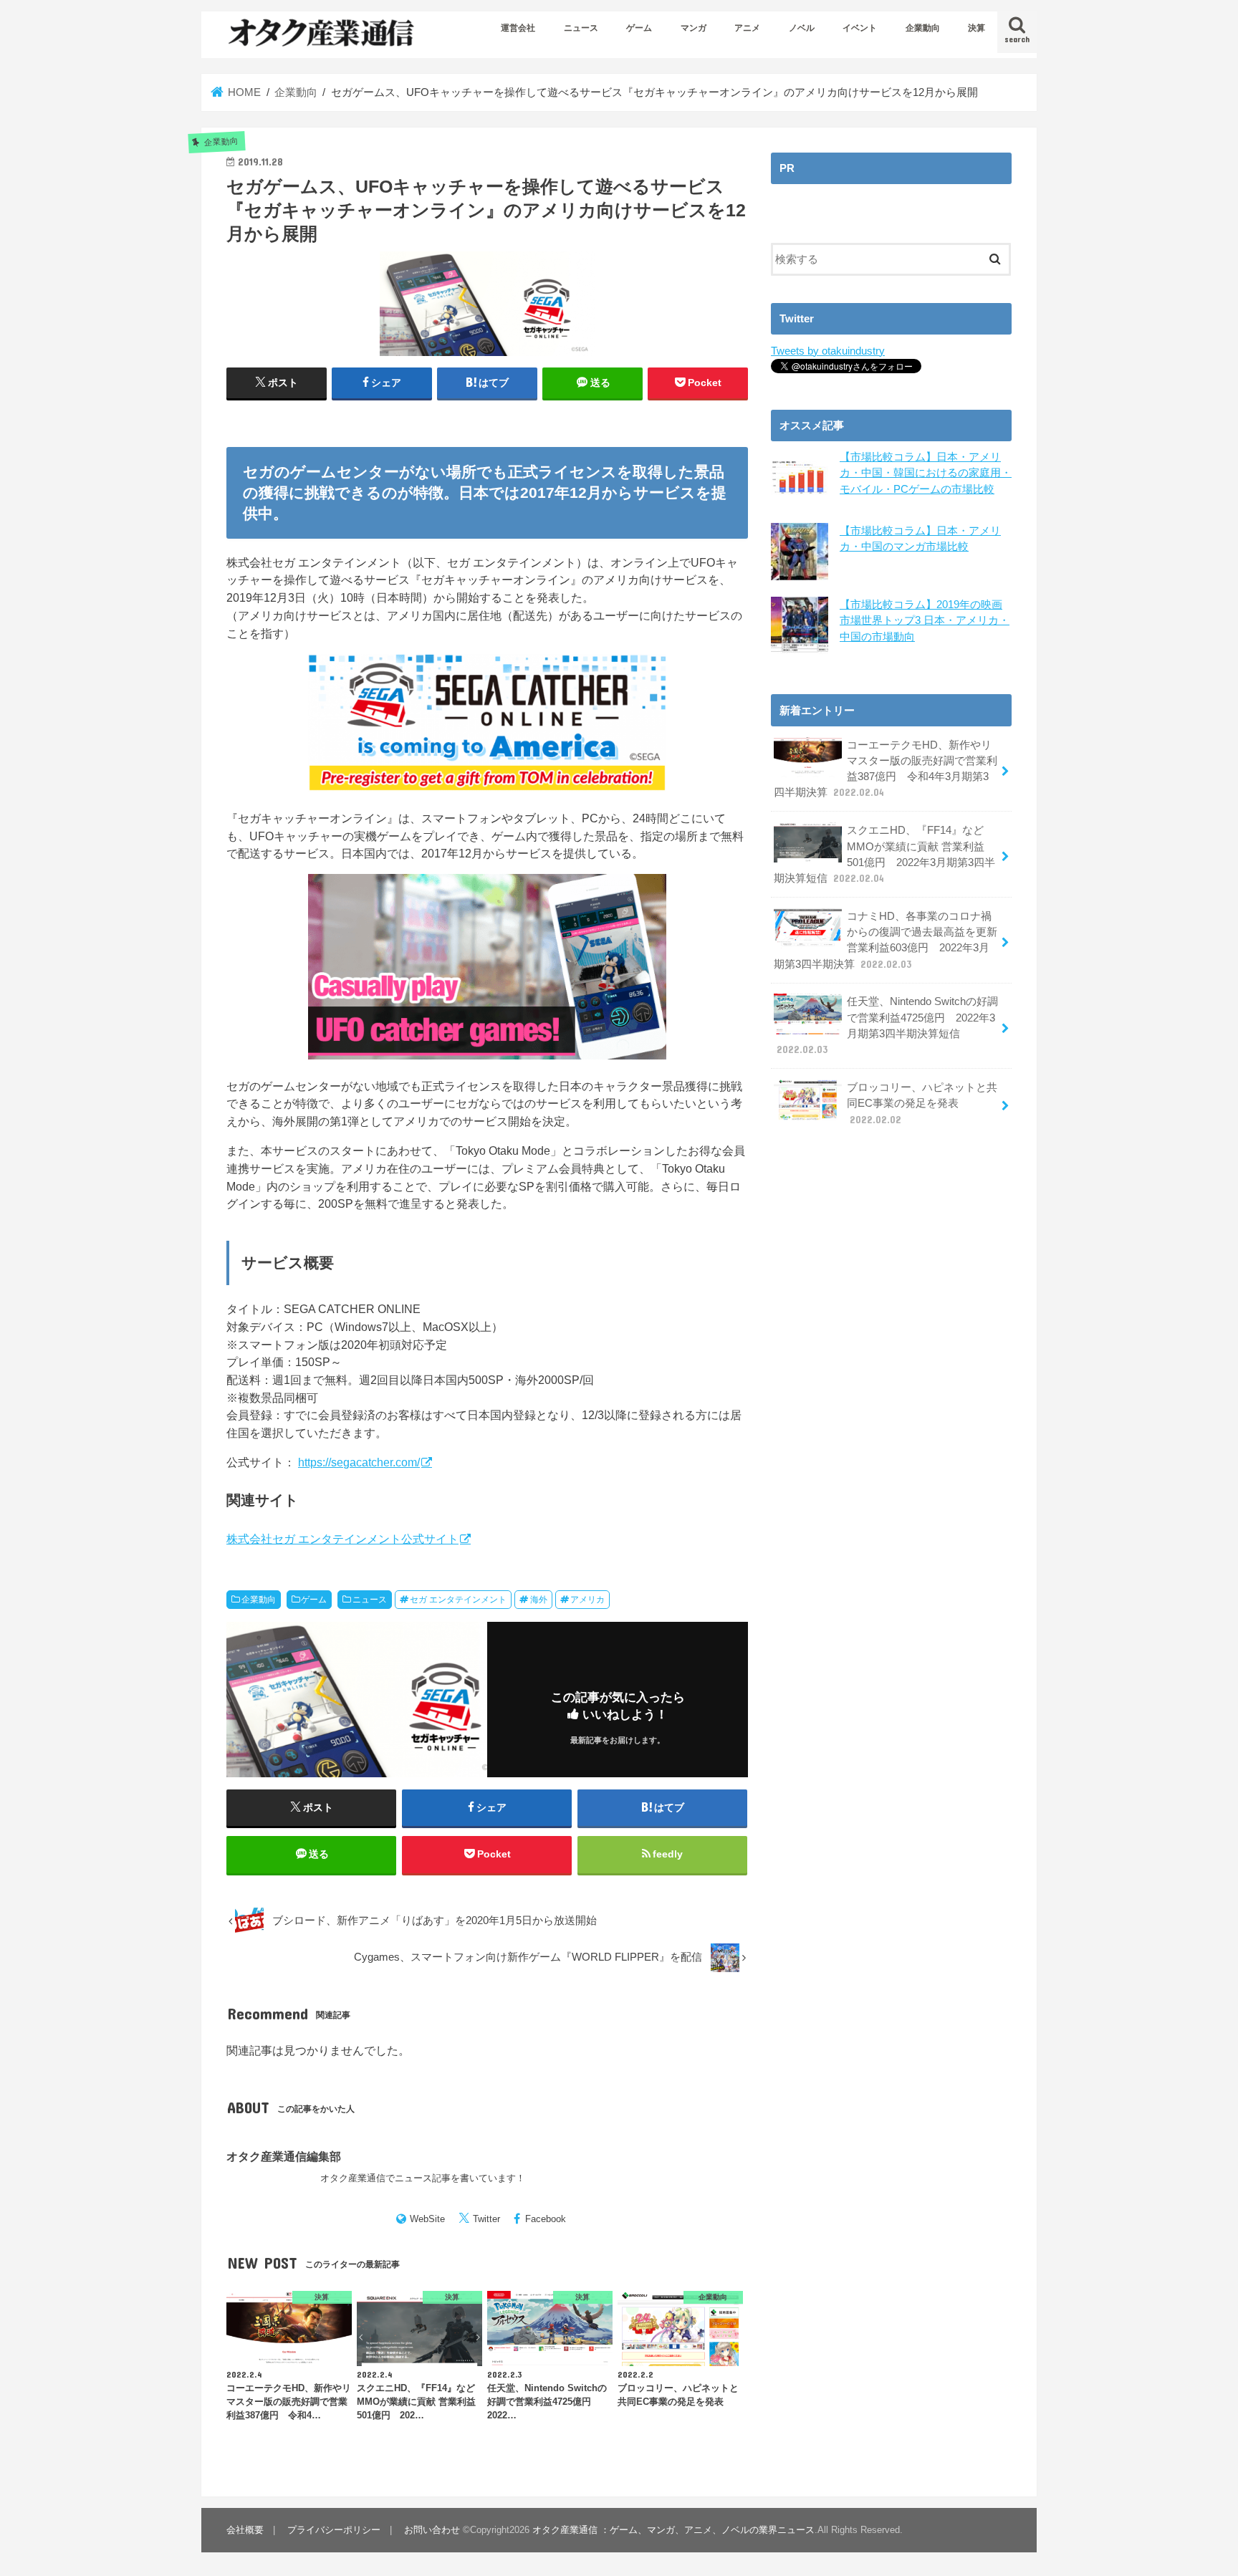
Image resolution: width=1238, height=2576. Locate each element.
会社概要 (245, 2530)
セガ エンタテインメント (458, 1600)
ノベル (802, 28)
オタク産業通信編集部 (284, 2156)
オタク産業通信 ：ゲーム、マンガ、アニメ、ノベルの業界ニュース (673, 2530)
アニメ (747, 28)
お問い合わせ (432, 2530)
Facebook (546, 2219)
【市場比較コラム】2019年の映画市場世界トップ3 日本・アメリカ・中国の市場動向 (925, 620)
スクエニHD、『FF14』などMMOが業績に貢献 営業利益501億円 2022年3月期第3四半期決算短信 (884, 854)
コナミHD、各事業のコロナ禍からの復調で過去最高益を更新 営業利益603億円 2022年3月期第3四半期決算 (886, 940)
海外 (539, 1600)
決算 (977, 28)
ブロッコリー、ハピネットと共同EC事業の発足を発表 (922, 1103)
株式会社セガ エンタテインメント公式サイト (342, 1539)
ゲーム (639, 28)
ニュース (581, 28)
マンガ (694, 28)
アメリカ (587, 1600)
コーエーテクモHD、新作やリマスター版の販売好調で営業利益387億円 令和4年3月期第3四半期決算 (886, 769)
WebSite (427, 2219)
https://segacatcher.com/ (359, 1462)
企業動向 (923, 28)
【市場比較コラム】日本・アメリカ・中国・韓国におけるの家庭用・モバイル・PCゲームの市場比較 (926, 473)
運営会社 (518, 28)
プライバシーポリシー (334, 2530)
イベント (860, 28)
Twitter (486, 2219)
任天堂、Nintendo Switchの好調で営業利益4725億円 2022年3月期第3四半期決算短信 (887, 1025)
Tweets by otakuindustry (828, 351)
